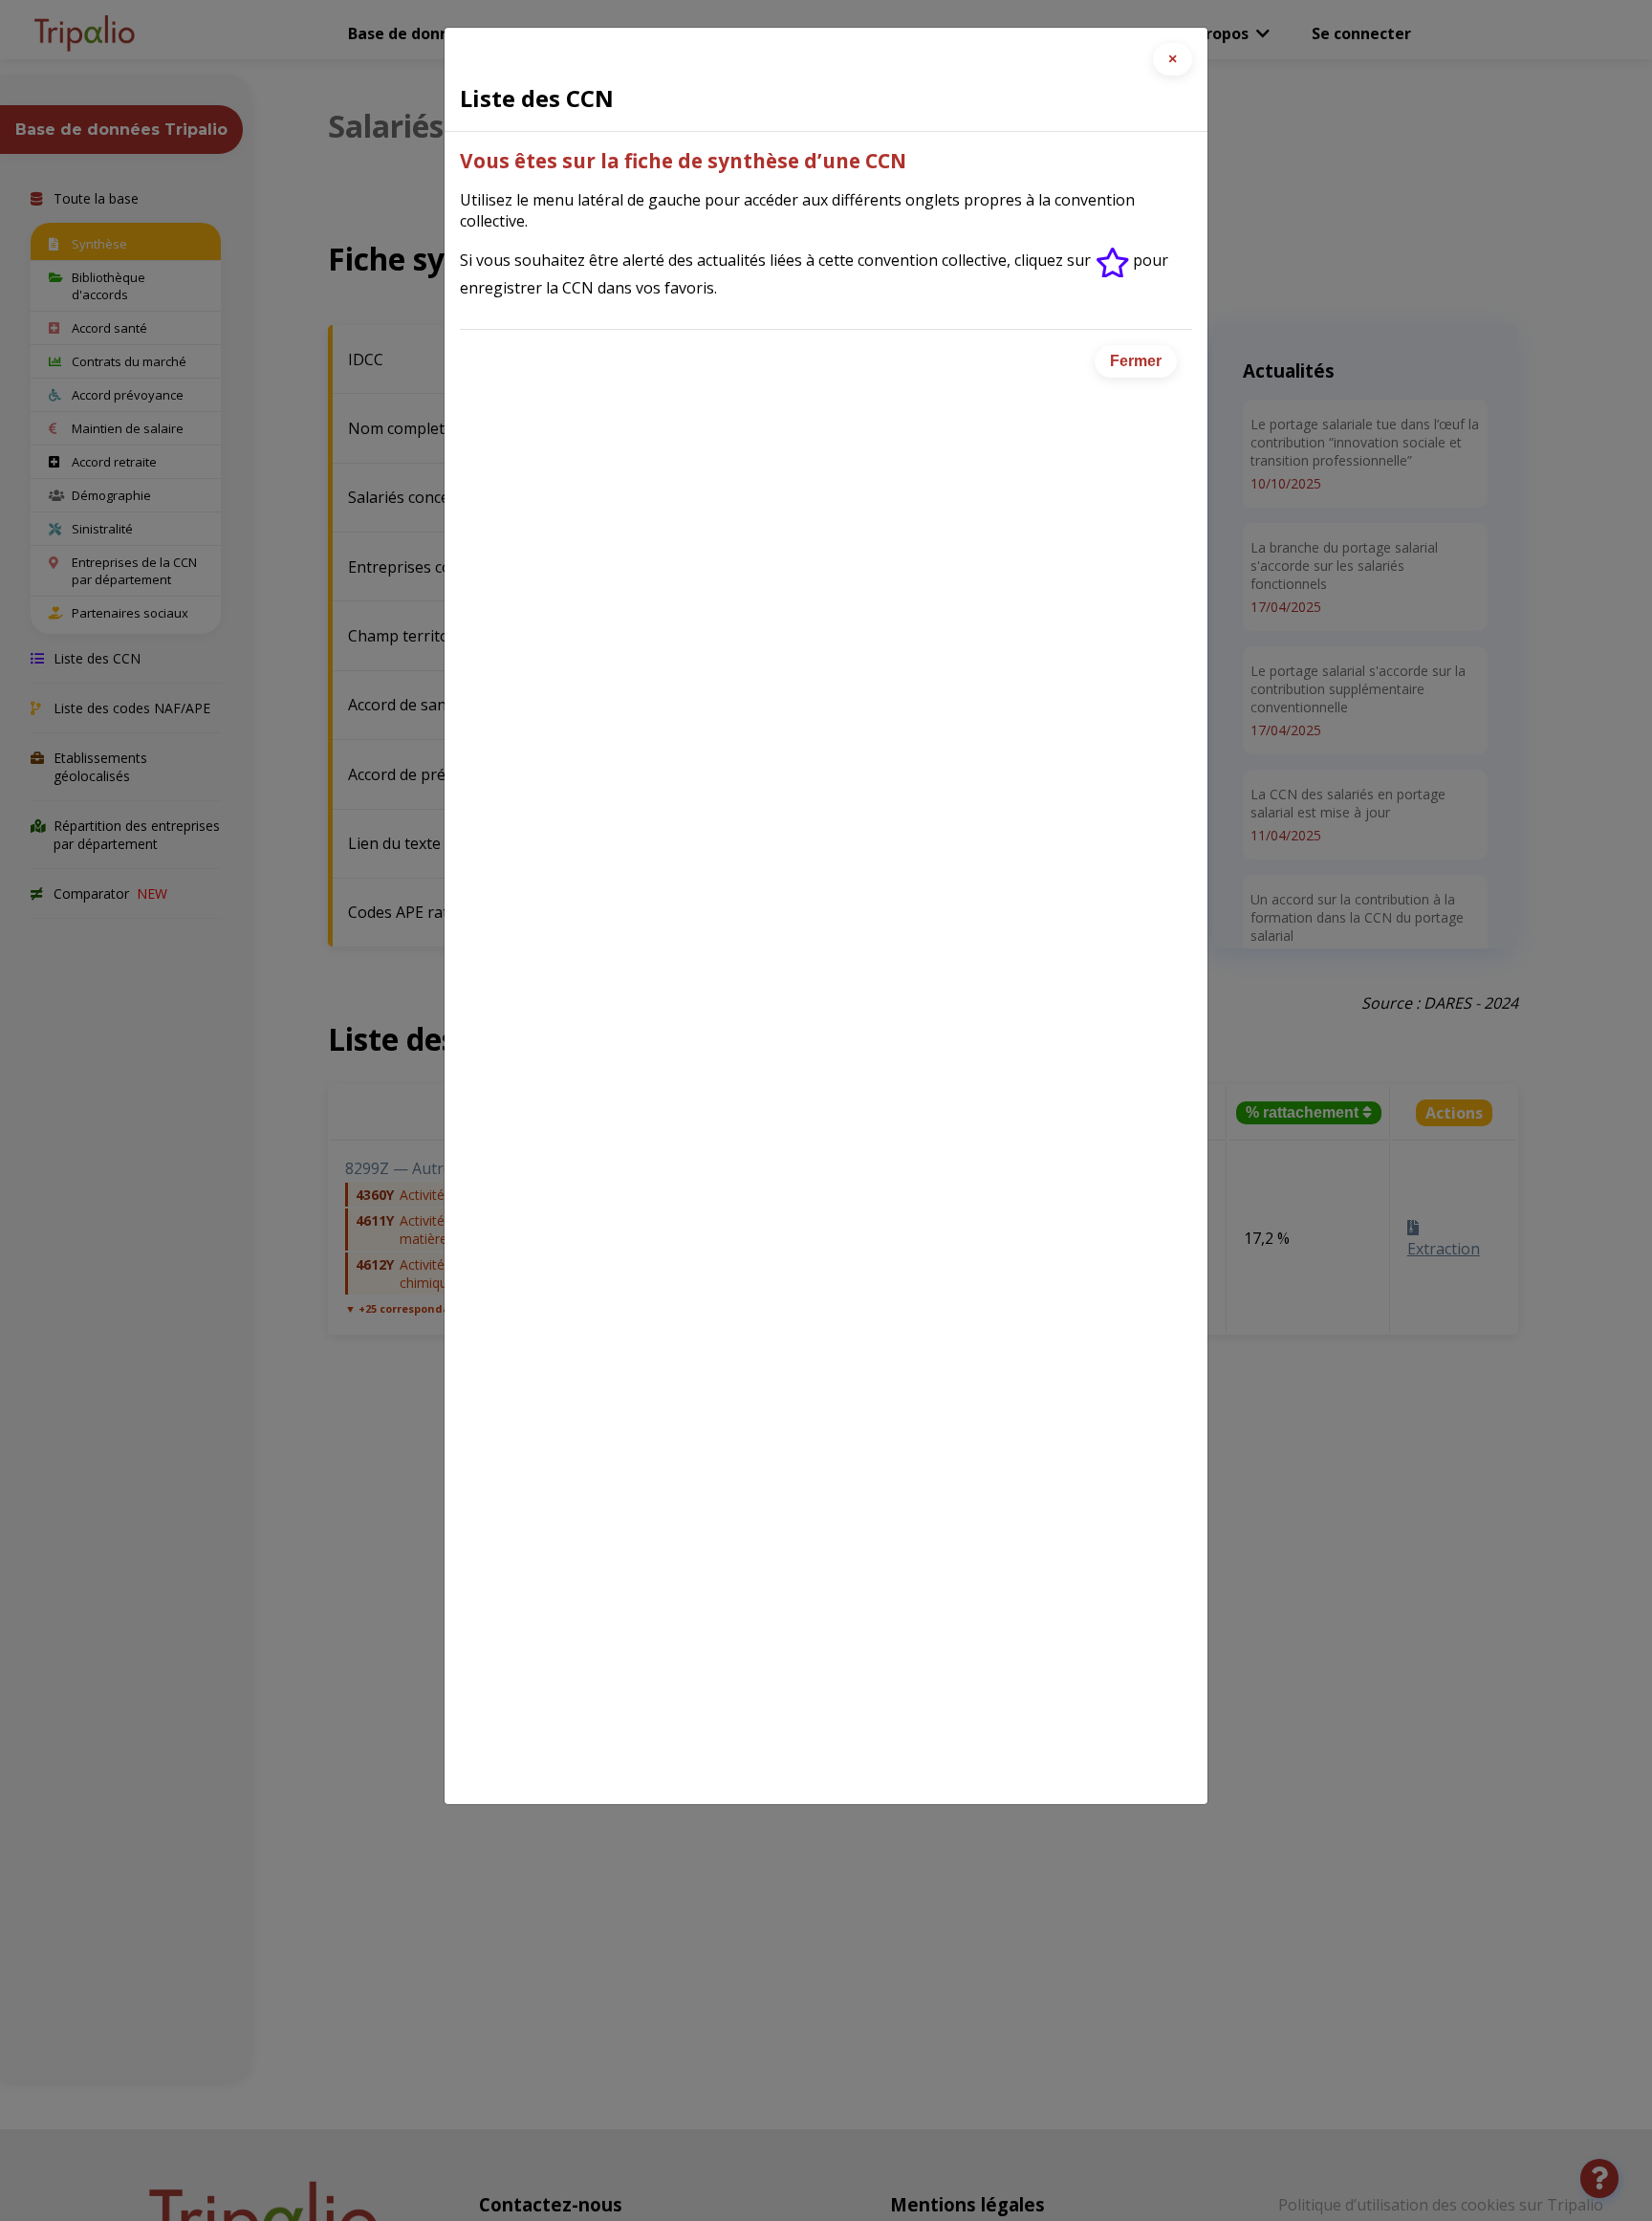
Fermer (1136, 361)
